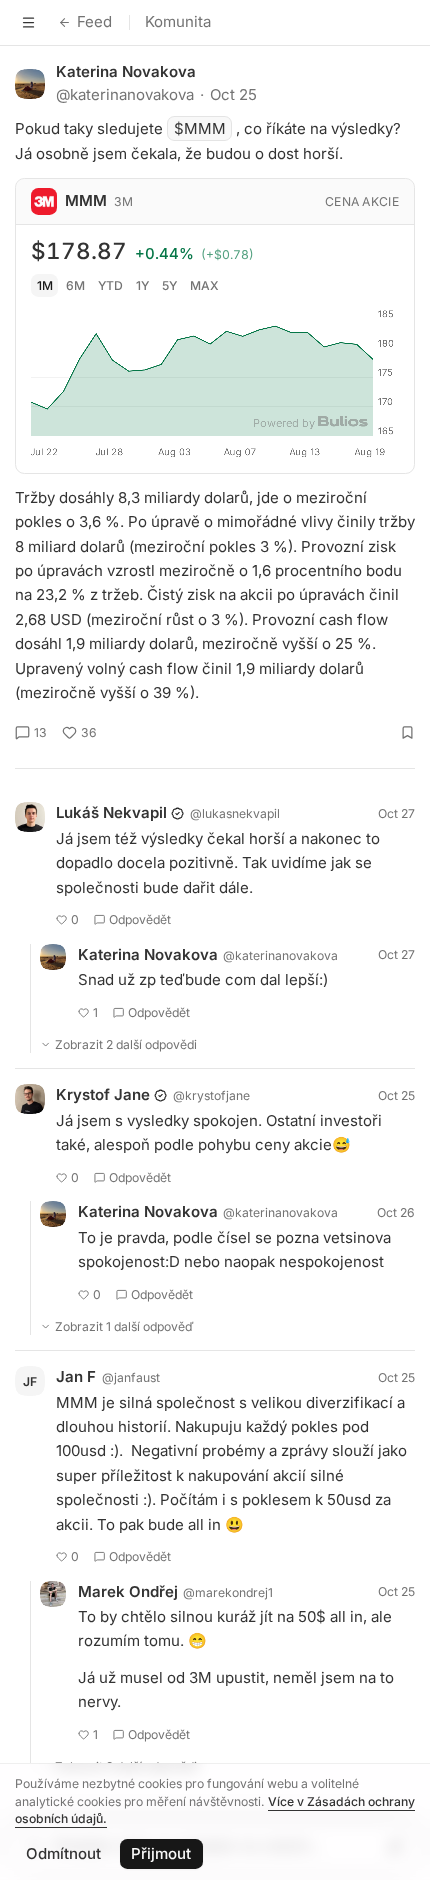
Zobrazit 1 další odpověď (124, 1326)
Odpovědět (140, 919)
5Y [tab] (169, 285)
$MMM (200, 128)
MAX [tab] (204, 285)
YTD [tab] (110, 285)
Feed (94, 21)
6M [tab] (75, 285)
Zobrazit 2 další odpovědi (126, 1044)
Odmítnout (63, 1853)
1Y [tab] (142, 285)
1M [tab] (45, 285)
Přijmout (161, 1853)
